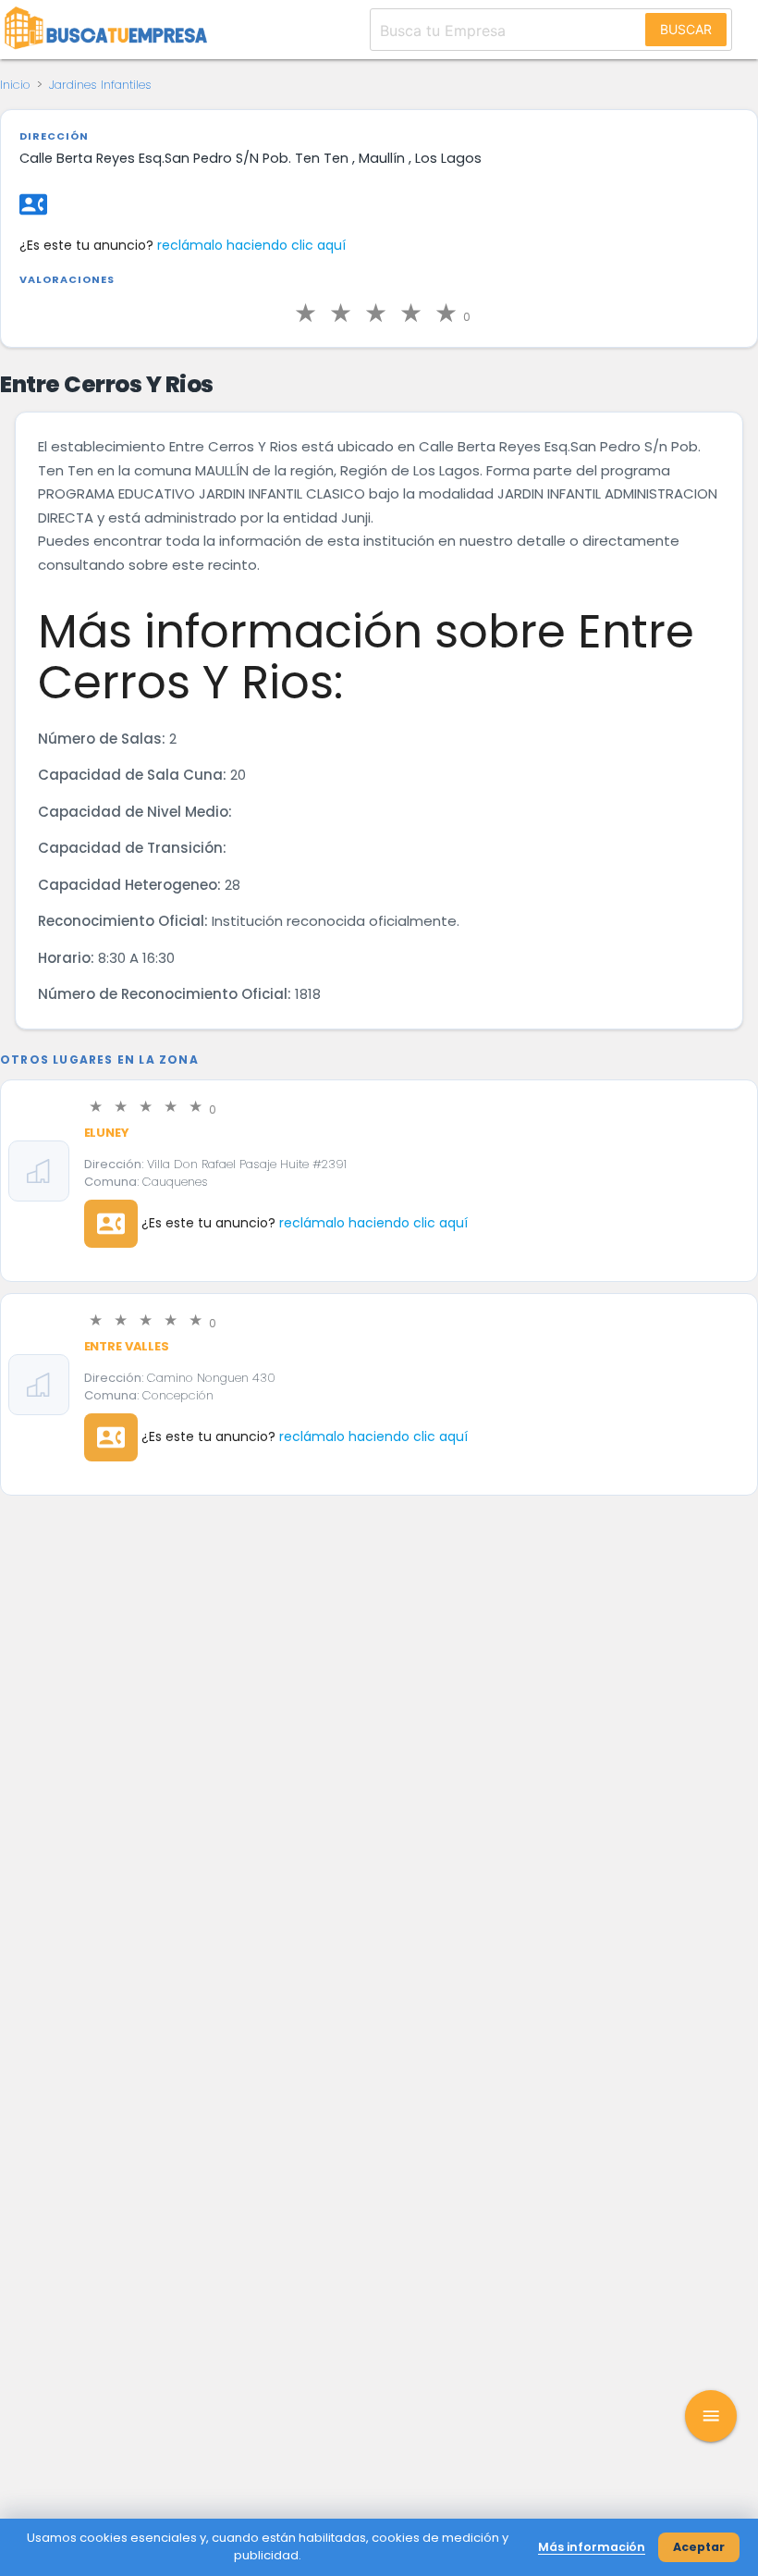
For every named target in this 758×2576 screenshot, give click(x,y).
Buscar (686, 29)
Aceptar (699, 2547)
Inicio (15, 85)
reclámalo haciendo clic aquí (251, 245)
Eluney (107, 1133)
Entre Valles (127, 1346)
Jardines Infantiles (100, 85)
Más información (592, 2547)
